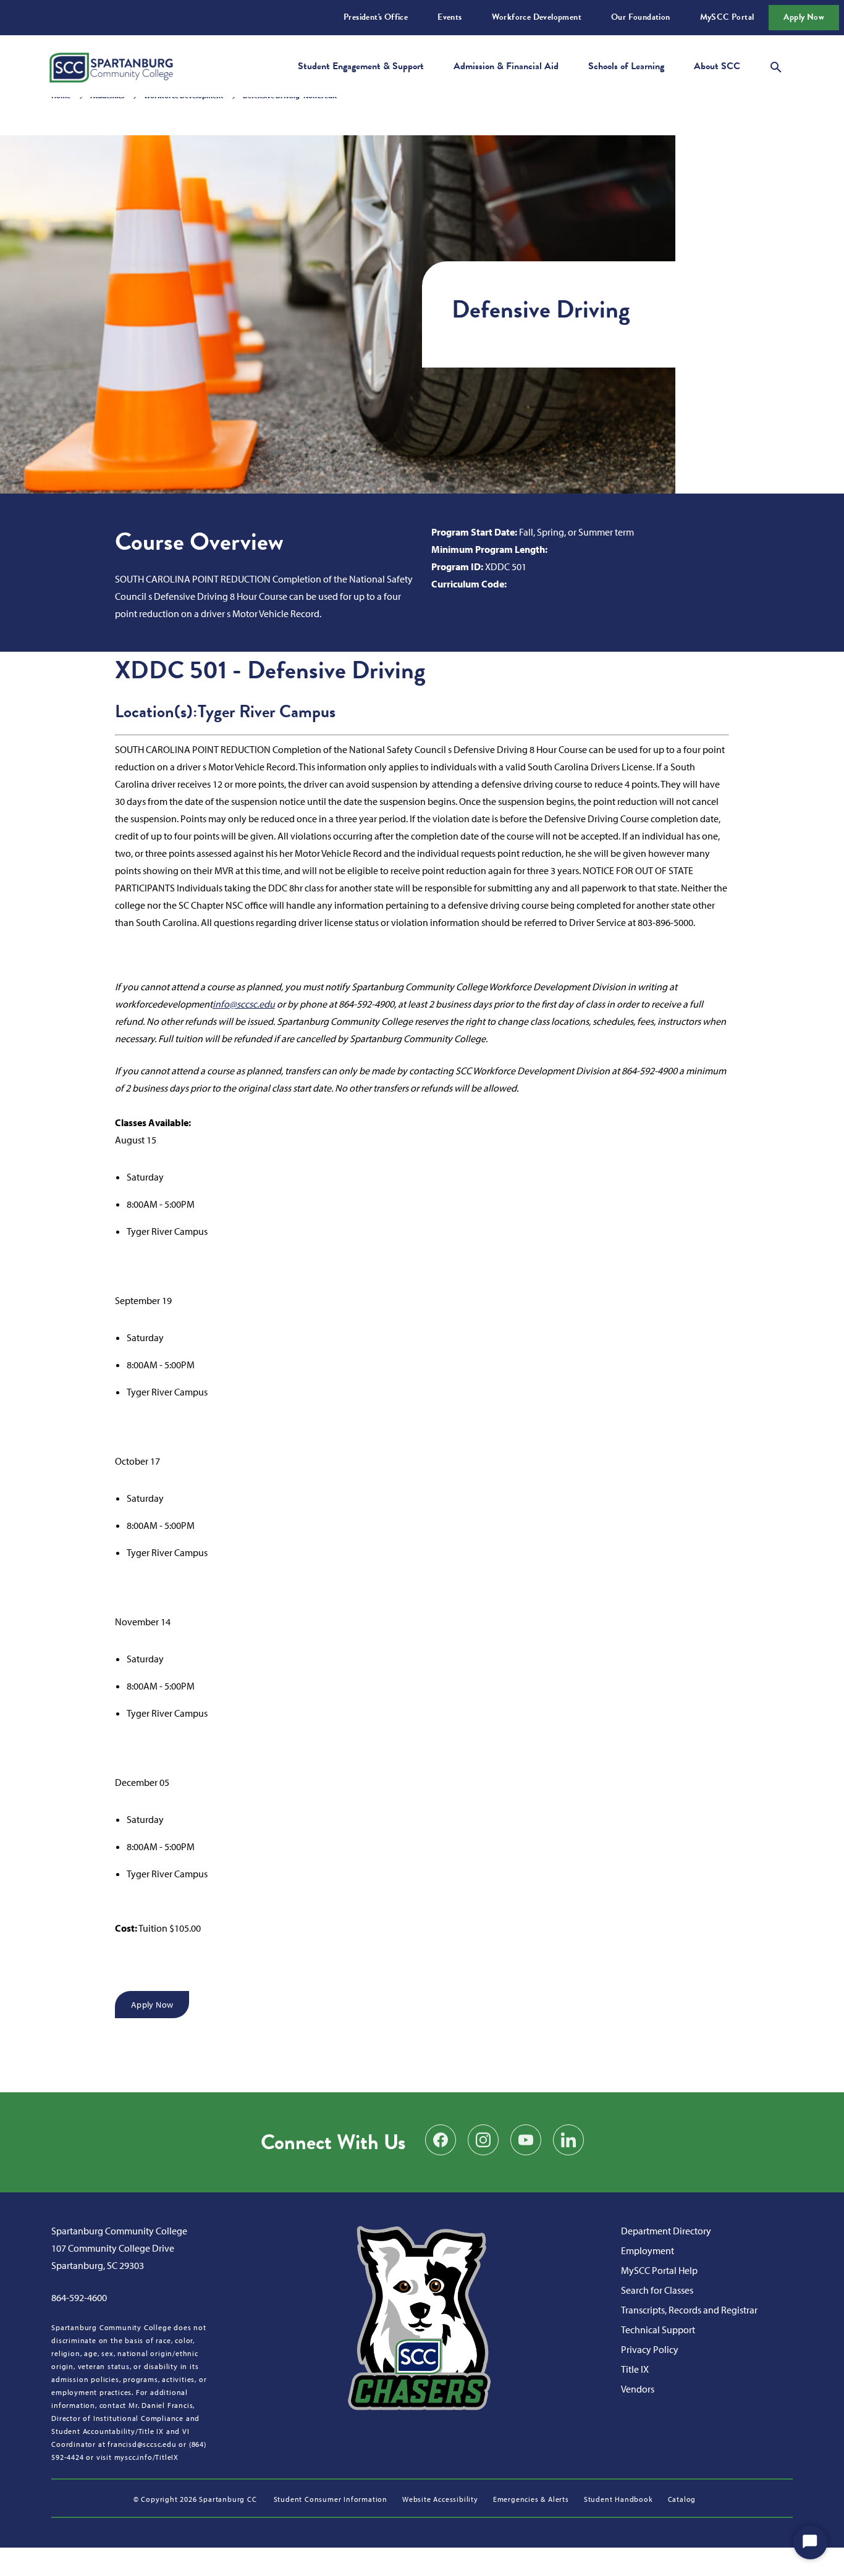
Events (449, 17)
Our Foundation (641, 17)
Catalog (682, 2499)
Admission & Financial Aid (506, 66)
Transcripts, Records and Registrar (689, 2310)
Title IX (635, 2369)
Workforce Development (537, 17)
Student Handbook (618, 2499)
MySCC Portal (727, 17)
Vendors (638, 2389)
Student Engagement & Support (361, 66)
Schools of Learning (626, 66)
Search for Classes (657, 2290)
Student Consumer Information (331, 2499)
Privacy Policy (650, 2349)
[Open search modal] (776, 65)
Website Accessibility (440, 2499)
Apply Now (804, 17)
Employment (648, 2250)
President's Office (376, 17)
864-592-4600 (79, 2297)
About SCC (717, 66)
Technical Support (658, 2330)
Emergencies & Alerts (531, 2499)
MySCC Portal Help (659, 2270)
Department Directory (666, 2231)
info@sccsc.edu (244, 1004)
